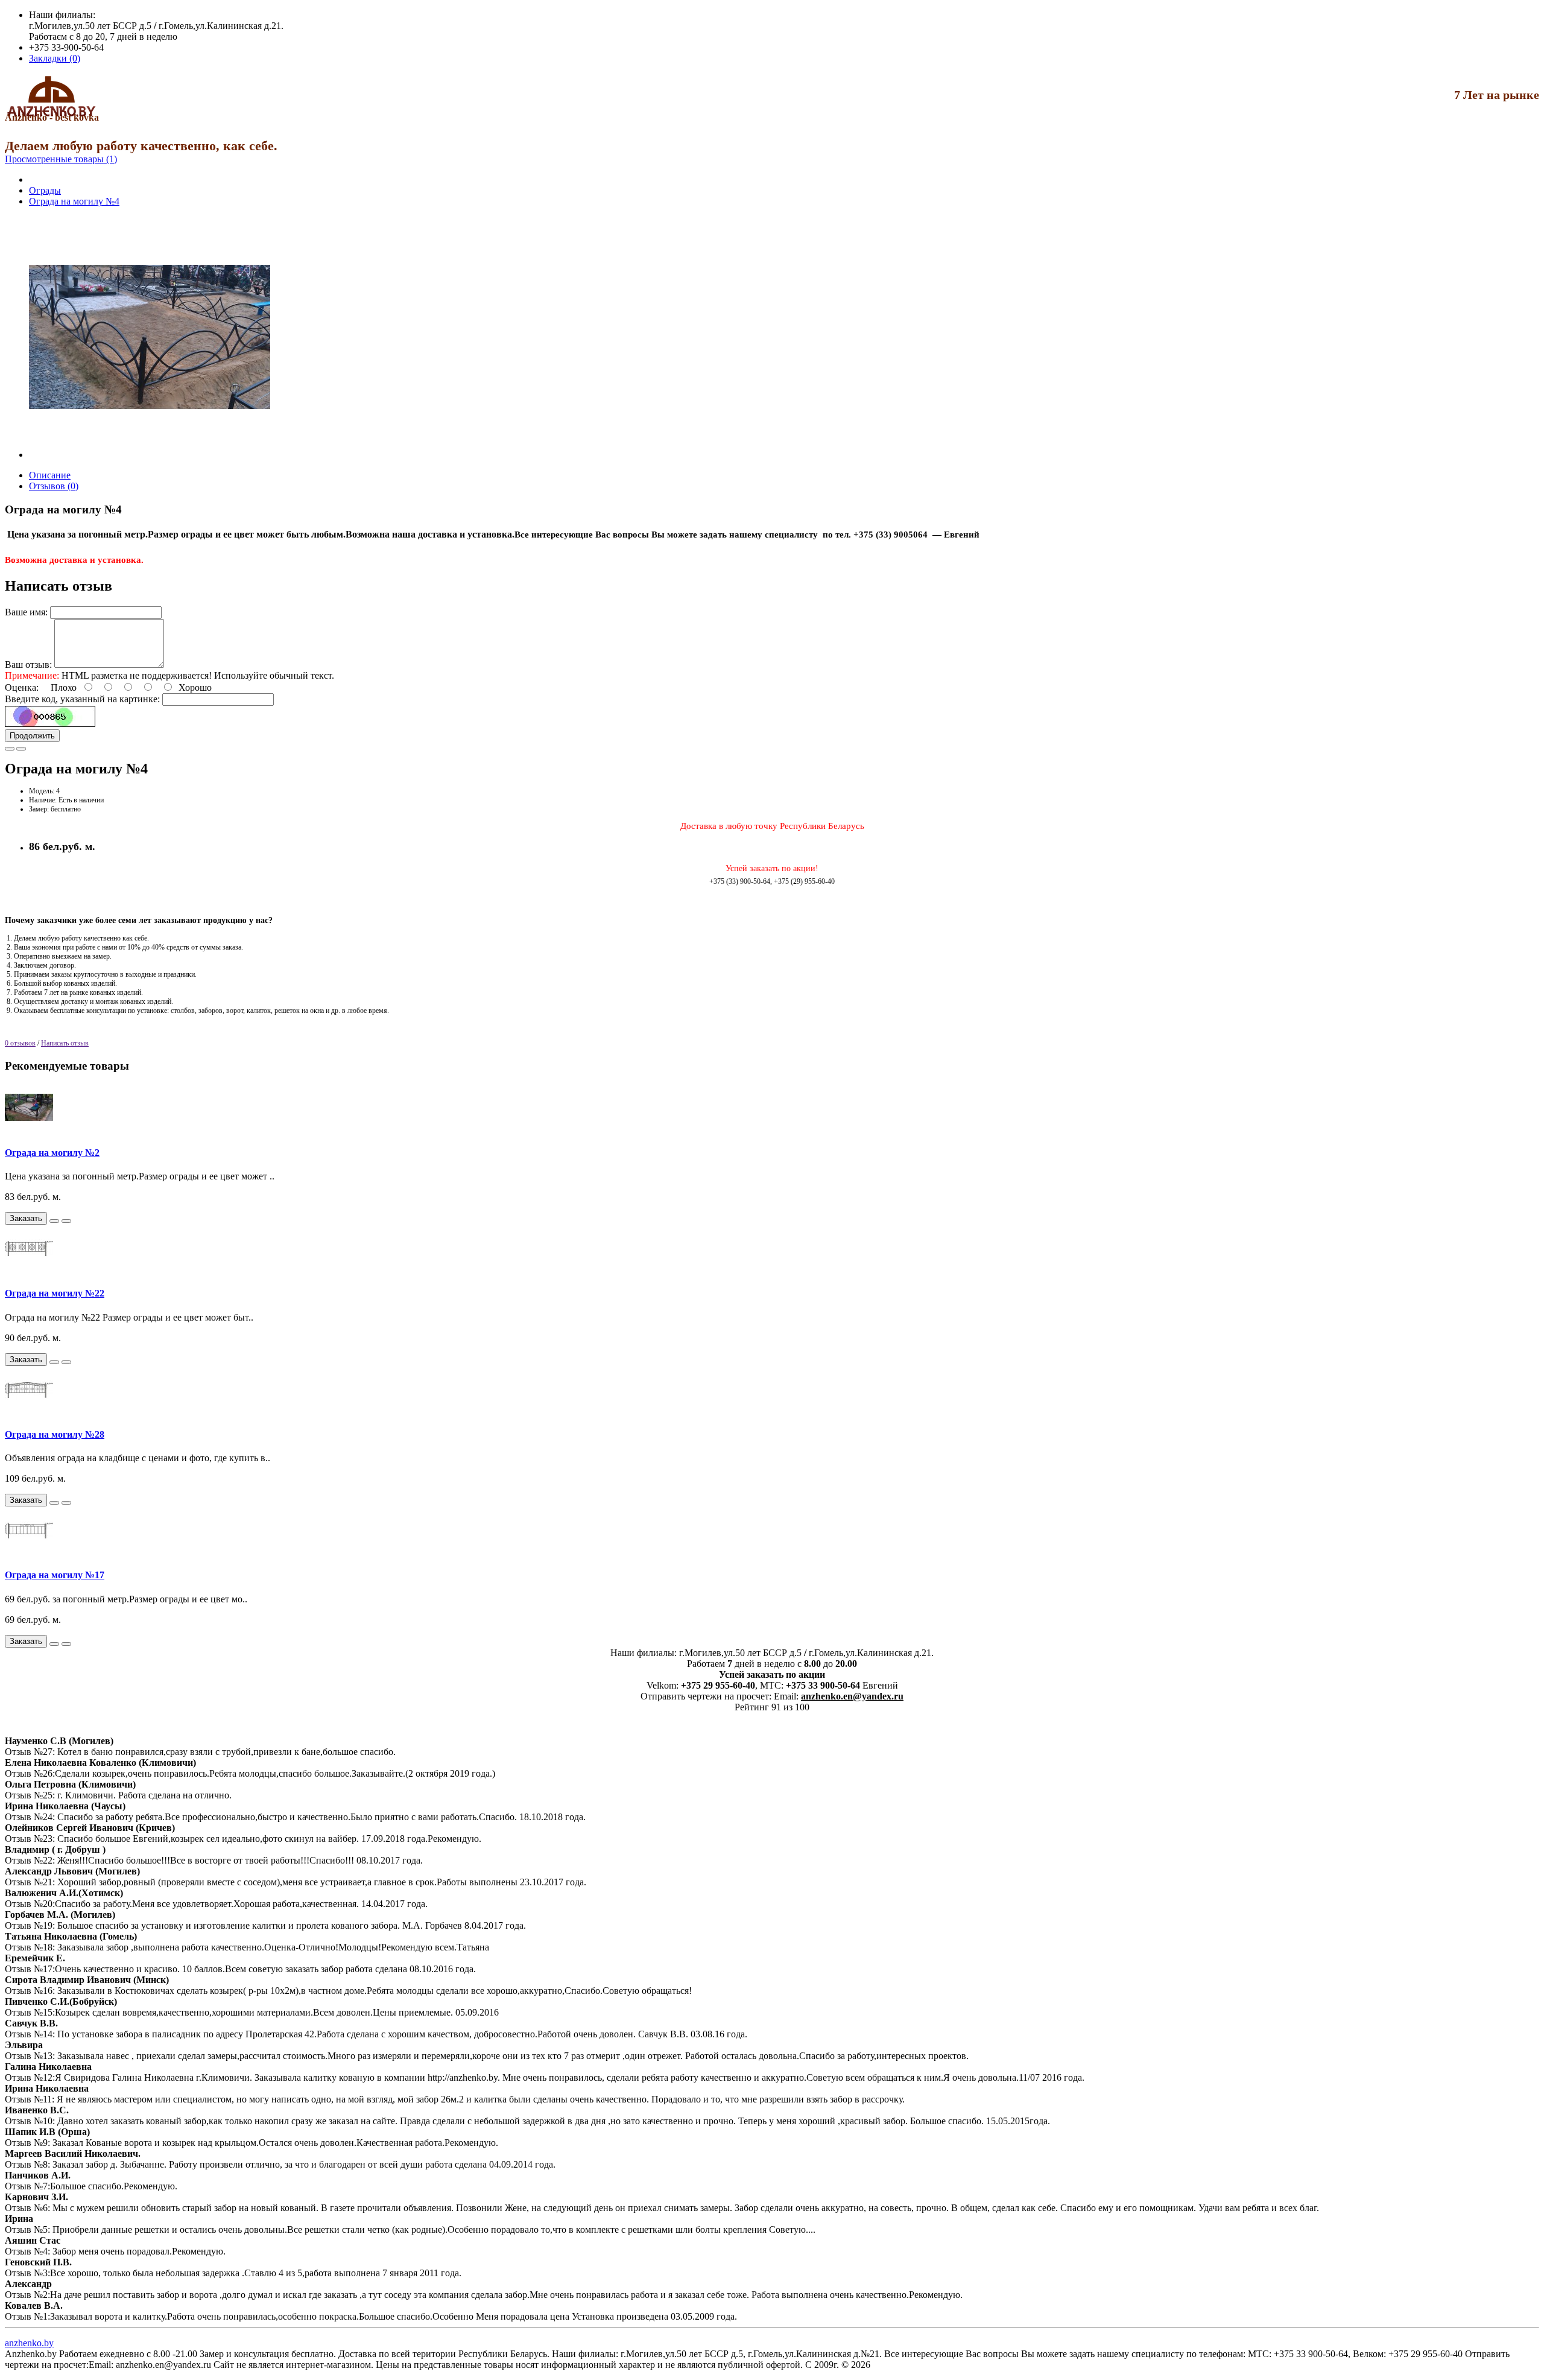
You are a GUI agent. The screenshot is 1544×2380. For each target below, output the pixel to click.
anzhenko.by (29, 2343)
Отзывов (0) (54, 486)
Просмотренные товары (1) (61, 159)
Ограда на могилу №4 (74, 201)
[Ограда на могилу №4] (150, 455)
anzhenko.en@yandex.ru (852, 1696)
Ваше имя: (26, 612)
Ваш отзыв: (28, 665)
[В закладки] (10, 749)
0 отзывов (20, 1043)
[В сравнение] (21, 749)
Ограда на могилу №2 (52, 1153)
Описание (50, 475)
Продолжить (32, 736)
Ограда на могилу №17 (55, 1575)
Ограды (45, 190)
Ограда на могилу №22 (55, 1293)
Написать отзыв (65, 1043)
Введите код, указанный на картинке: (82, 699)
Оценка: (22, 687)
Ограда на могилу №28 (55, 1434)
